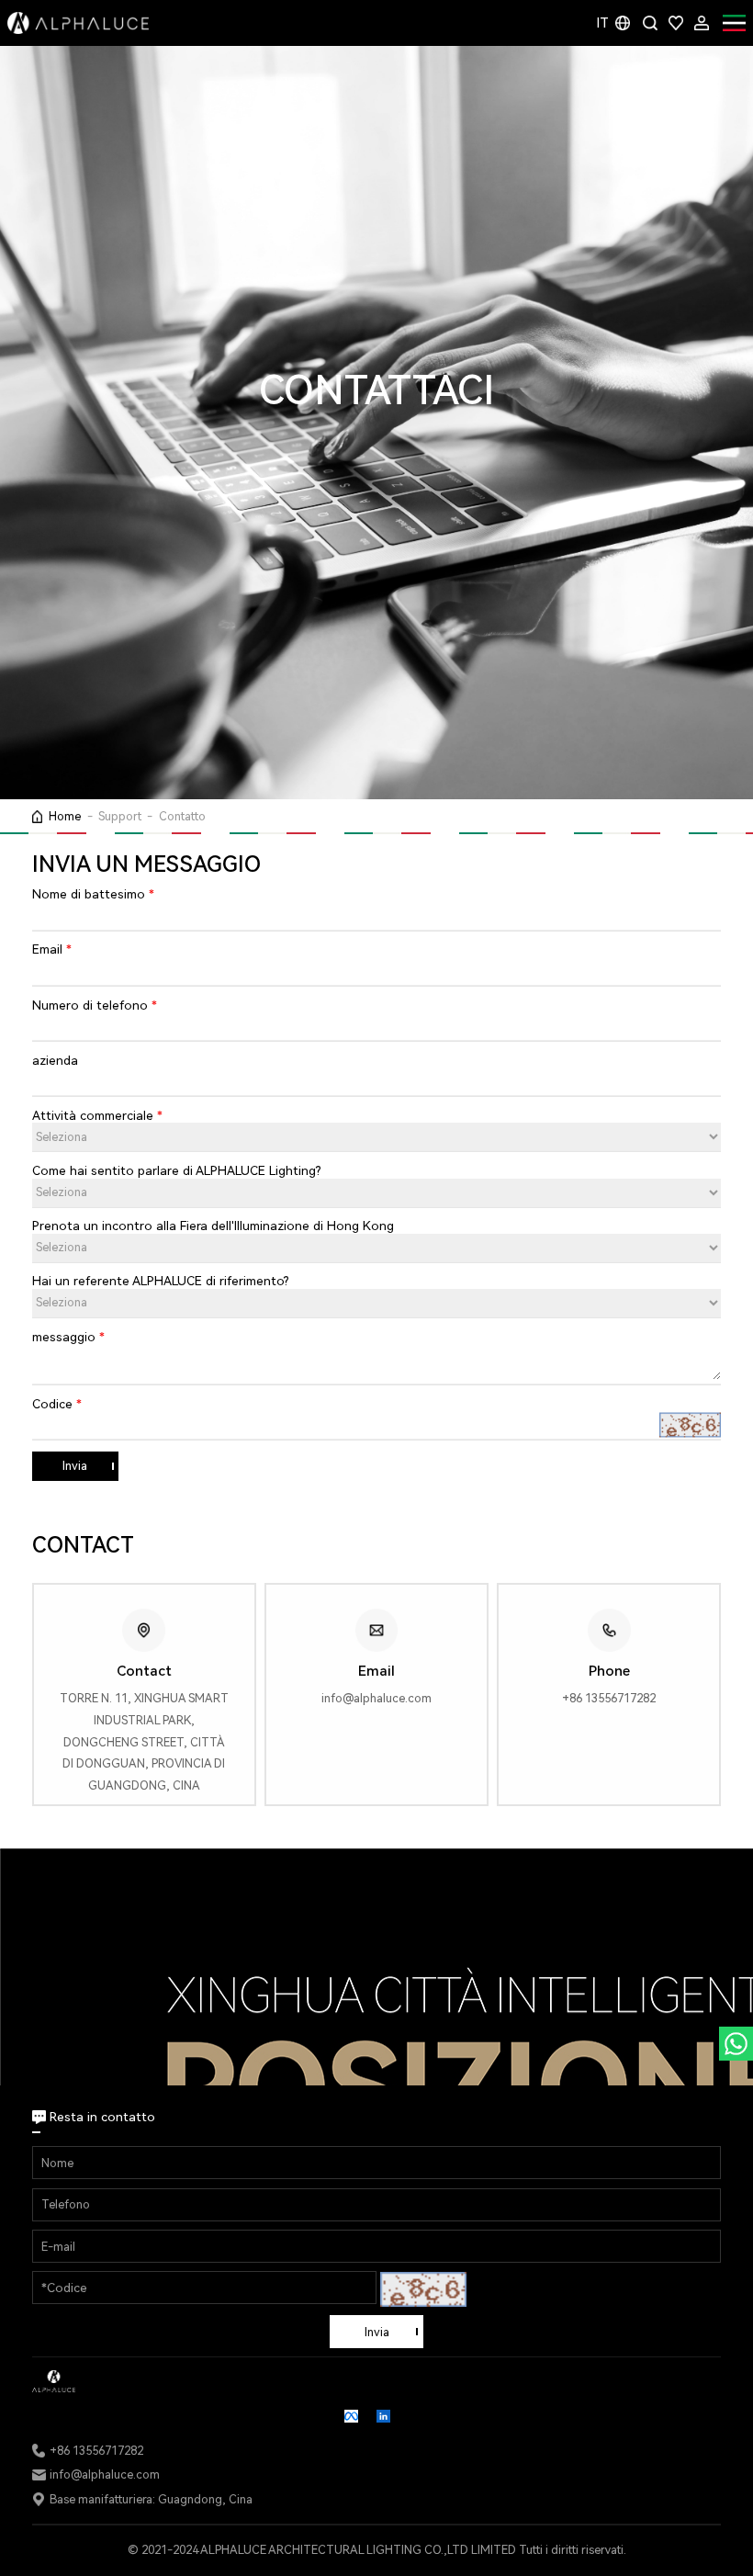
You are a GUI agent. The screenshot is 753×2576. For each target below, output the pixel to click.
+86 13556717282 (96, 2451)
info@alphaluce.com (105, 2474)
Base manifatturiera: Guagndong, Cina (151, 2499)
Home (65, 816)
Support (120, 816)
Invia (75, 1466)
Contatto (182, 816)
